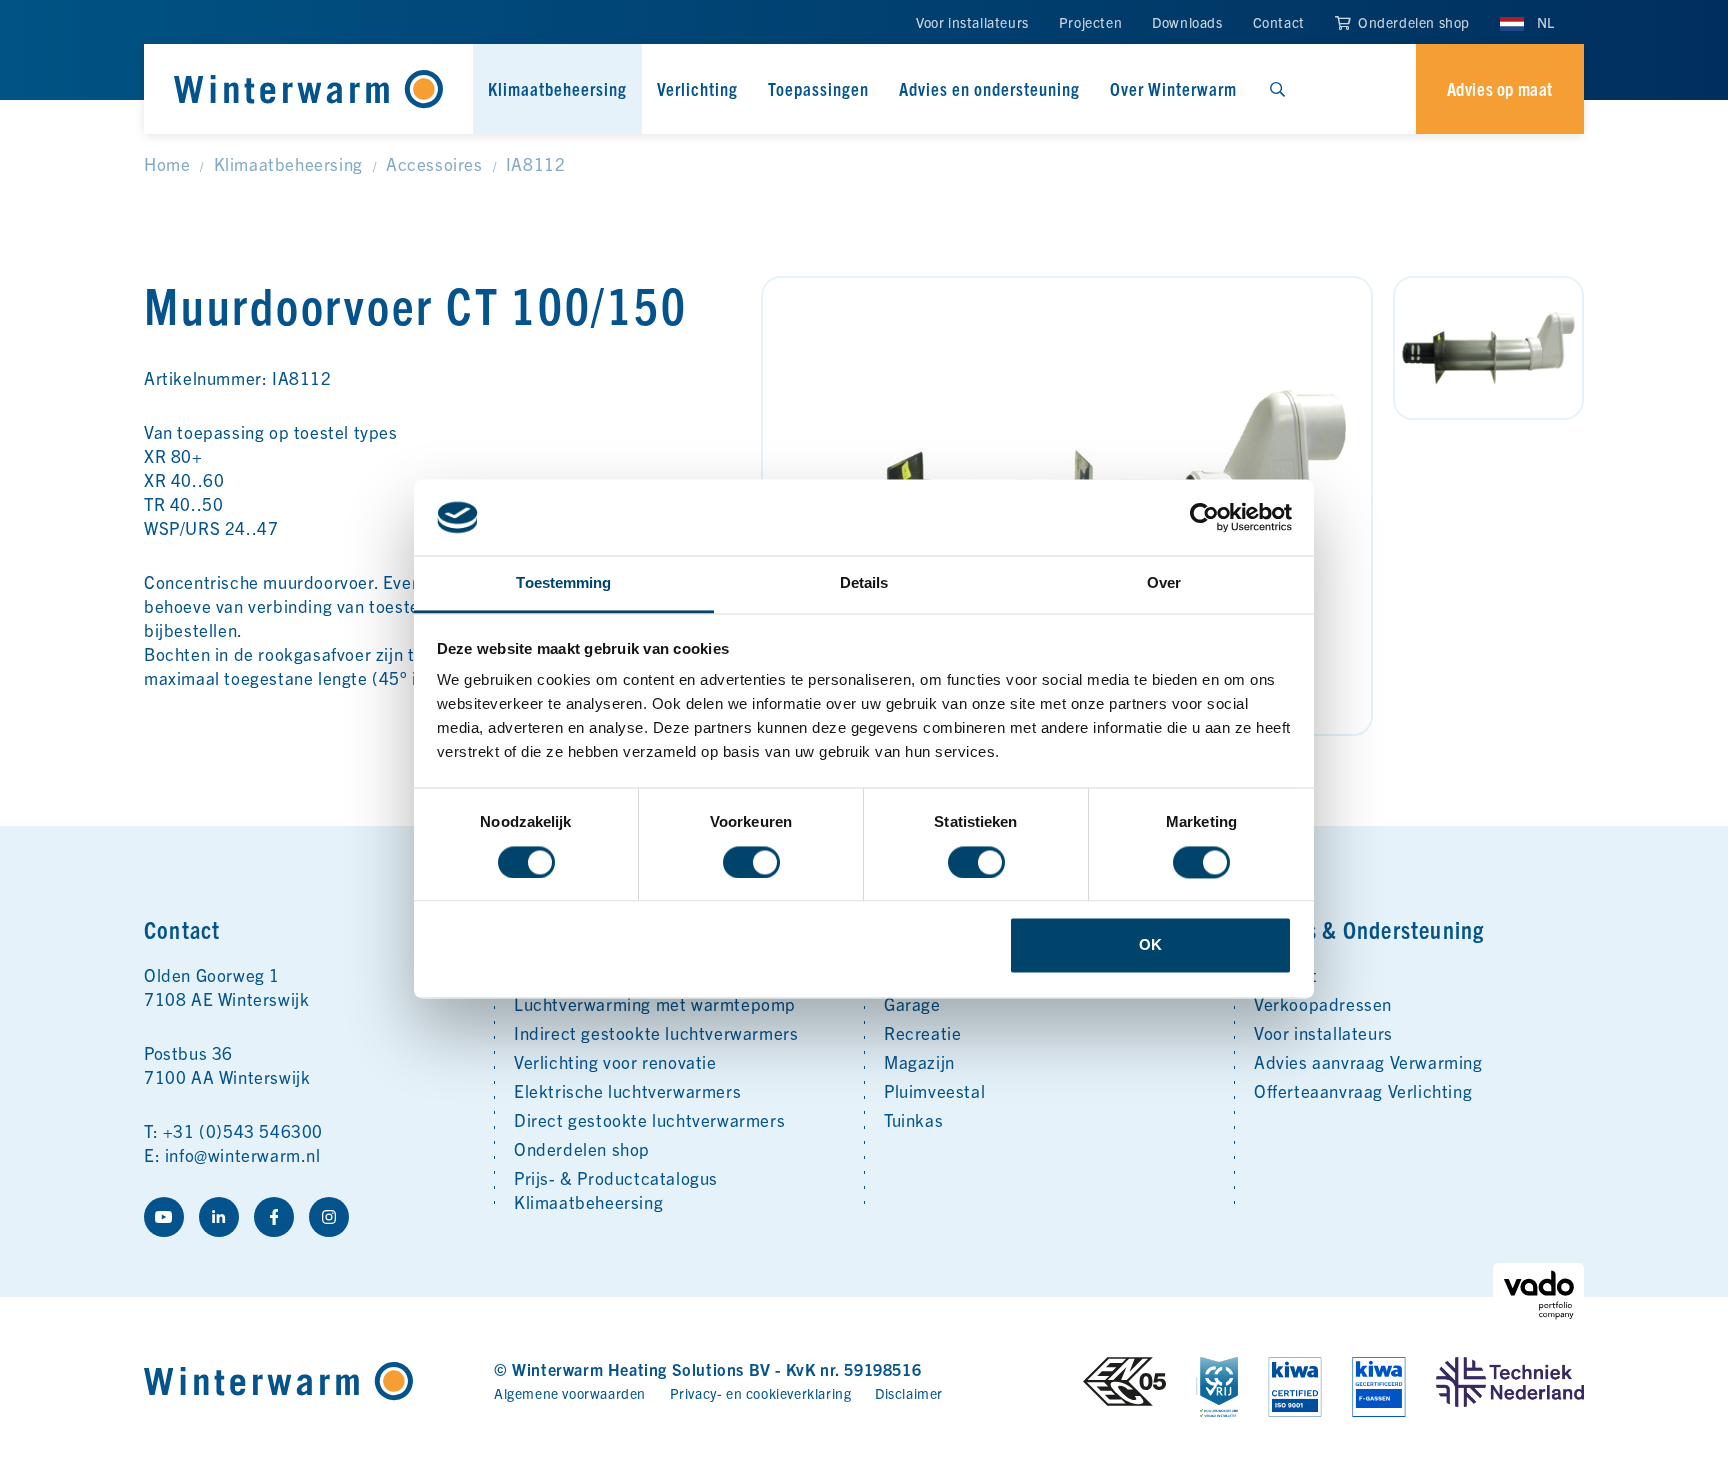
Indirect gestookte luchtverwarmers (656, 1032)
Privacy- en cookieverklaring (761, 1393)
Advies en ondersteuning (989, 88)
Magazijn (919, 1061)
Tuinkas (913, 1119)
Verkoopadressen (1323, 1003)
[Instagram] (329, 1217)
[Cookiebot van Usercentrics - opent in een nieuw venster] (1204, 517)
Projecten (1090, 22)
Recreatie (922, 1032)
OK (1150, 945)
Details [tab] (864, 583)
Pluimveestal (934, 1090)
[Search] (1277, 89)
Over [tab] (1164, 583)
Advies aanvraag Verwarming (1368, 1061)
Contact (1279, 22)
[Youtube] (164, 1217)
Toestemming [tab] (563, 583)
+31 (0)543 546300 (243, 1130)
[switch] (751, 862)
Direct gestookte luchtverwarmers (649, 1119)
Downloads (1187, 22)
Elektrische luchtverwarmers (627, 1090)
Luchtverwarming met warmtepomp (655, 1003)
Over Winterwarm (1173, 88)
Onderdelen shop (1412, 22)
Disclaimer (909, 1393)
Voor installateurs (972, 22)
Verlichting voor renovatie (615, 1061)
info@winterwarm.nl (243, 1154)
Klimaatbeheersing (557, 88)
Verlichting (697, 88)
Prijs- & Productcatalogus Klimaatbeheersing (616, 1189)
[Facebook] (274, 1217)
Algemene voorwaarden (570, 1393)
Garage (912, 1003)
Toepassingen (818, 88)
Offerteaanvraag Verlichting (1363, 1090)
